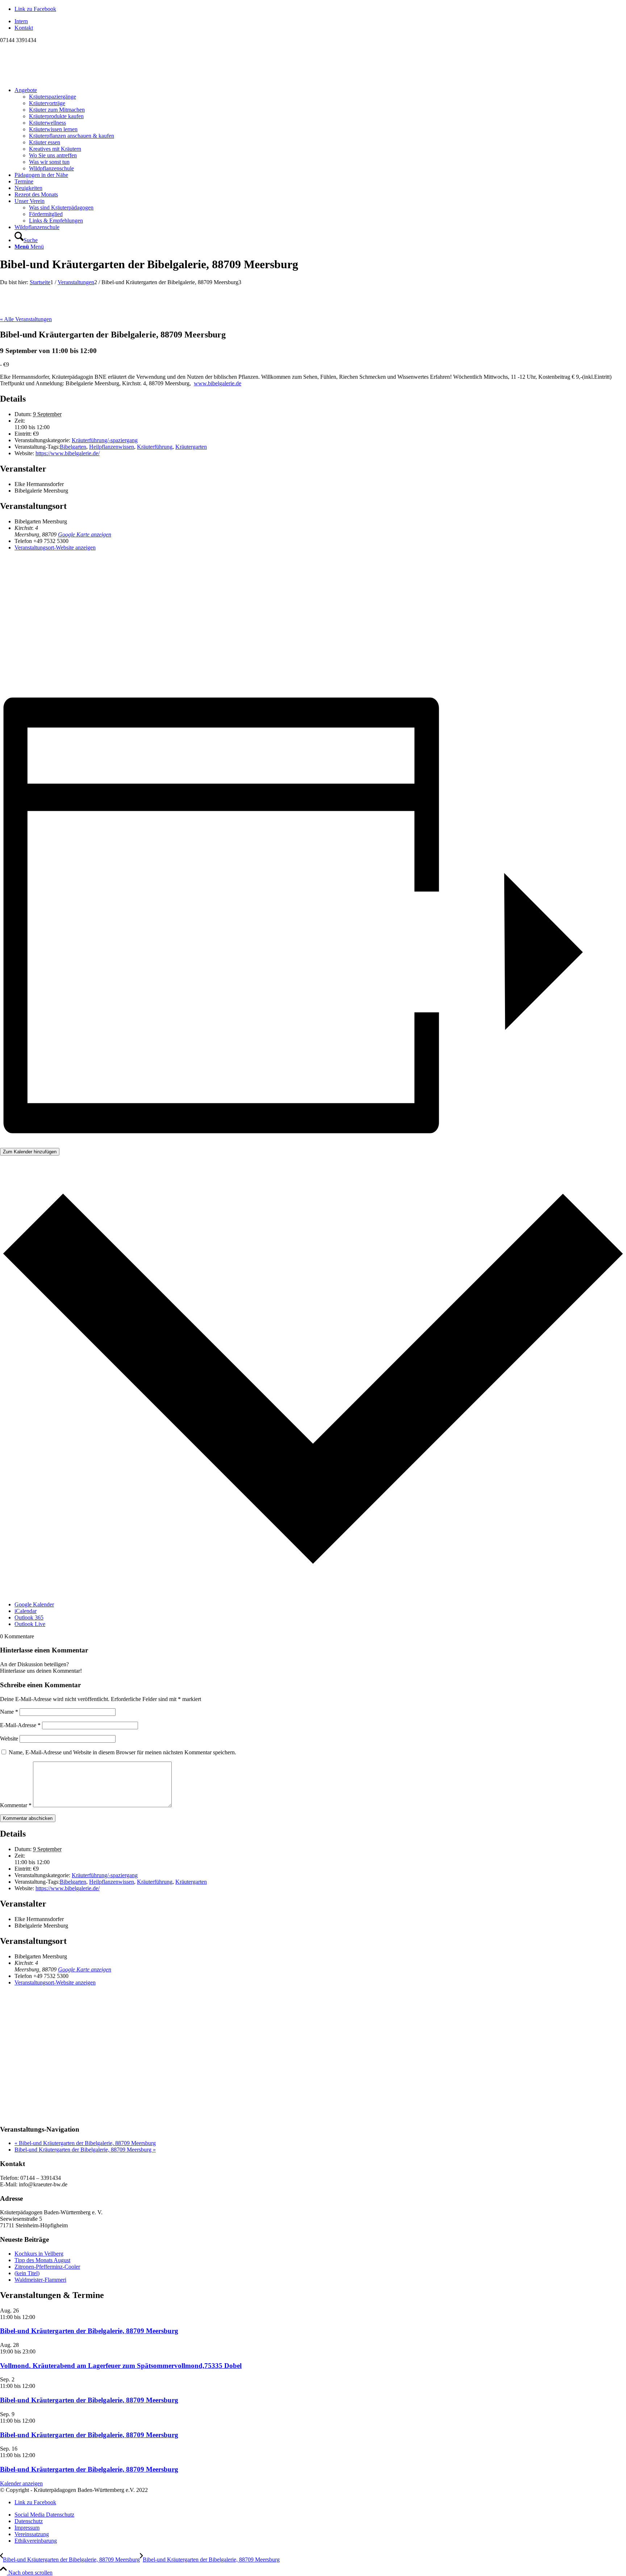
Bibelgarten (73, 447)
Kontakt (24, 28)
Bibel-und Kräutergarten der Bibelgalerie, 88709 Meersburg (85, 2143)
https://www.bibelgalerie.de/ (68, 453)
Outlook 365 (29, 1617)
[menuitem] (320, 21)
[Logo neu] (54, 78)
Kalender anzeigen (21, 2483)
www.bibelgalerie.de (218, 383)
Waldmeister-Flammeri (40, 2280)
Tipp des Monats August (42, 2260)
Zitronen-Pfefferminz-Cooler (47, 2267)
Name (9, 1712)
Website (9, 1739)
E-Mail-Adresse (20, 1725)
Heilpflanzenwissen (112, 447)
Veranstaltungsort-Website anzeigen (55, 547)
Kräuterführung (155, 447)
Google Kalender (34, 1604)
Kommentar (16, 1805)
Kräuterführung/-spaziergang (105, 440)
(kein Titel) (27, 2273)
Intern (21, 21)
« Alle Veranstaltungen (26, 319)
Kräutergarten (191, 447)
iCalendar (26, 1611)
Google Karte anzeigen (85, 534)
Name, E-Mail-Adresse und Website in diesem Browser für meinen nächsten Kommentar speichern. (122, 1752)
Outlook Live (30, 1624)
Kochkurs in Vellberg (39, 2254)
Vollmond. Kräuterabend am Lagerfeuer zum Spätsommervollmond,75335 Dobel (121, 2366)
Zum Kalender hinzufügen (30, 1152)
